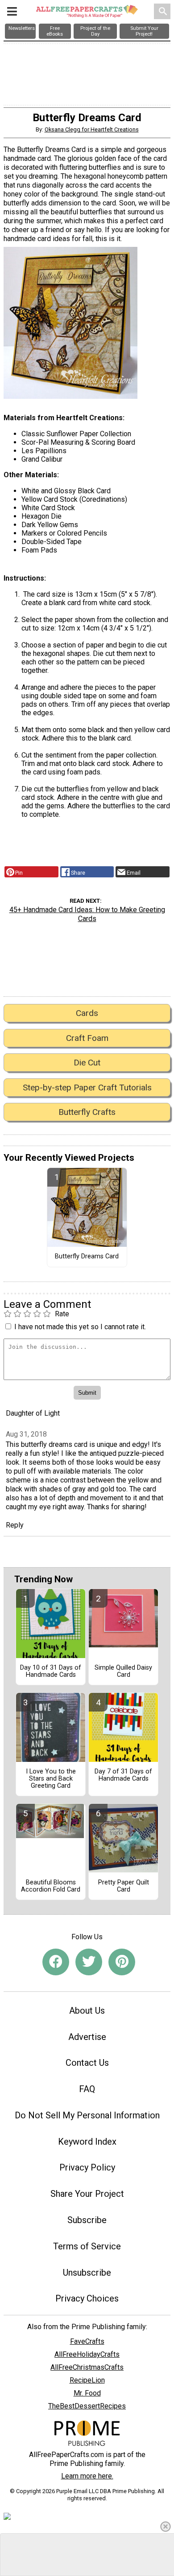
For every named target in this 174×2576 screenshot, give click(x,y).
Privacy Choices (87, 2298)
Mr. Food (87, 2393)
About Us (87, 2011)
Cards (87, 1013)
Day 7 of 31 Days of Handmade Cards (123, 1775)
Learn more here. (87, 2476)
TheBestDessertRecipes (87, 2406)
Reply (15, 1525)
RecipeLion (87, 2380)
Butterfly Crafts (87, 1112)
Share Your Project (87, 2194)
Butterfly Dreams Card (87, 1257)
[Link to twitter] (89, 1962)
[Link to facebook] (56, 1962)
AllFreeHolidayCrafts (87, 2354)
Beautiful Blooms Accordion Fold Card (51, 1886)
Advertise (87, 2037)
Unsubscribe (87, 2273)
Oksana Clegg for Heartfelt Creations (92, 129)
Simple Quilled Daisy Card (123, 1671)
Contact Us (87, 2063)
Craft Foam (87, 1038)
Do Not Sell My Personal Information (87, 2115)
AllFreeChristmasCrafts (87, 2367)
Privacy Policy (87, 2167)
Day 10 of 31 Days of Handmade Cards (51, 1671)
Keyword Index (87, 2142)
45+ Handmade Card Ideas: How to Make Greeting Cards (87, 914)
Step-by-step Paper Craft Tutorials (87, 1087)
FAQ (87, 2089)
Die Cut (87, 1063)
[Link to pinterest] (122, 1962)
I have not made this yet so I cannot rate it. (80, 1327)
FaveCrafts (87, 2341)
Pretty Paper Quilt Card (124, 1886)
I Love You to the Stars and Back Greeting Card (51, 1779)
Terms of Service (87, 2246)
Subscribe (87, 2220)
